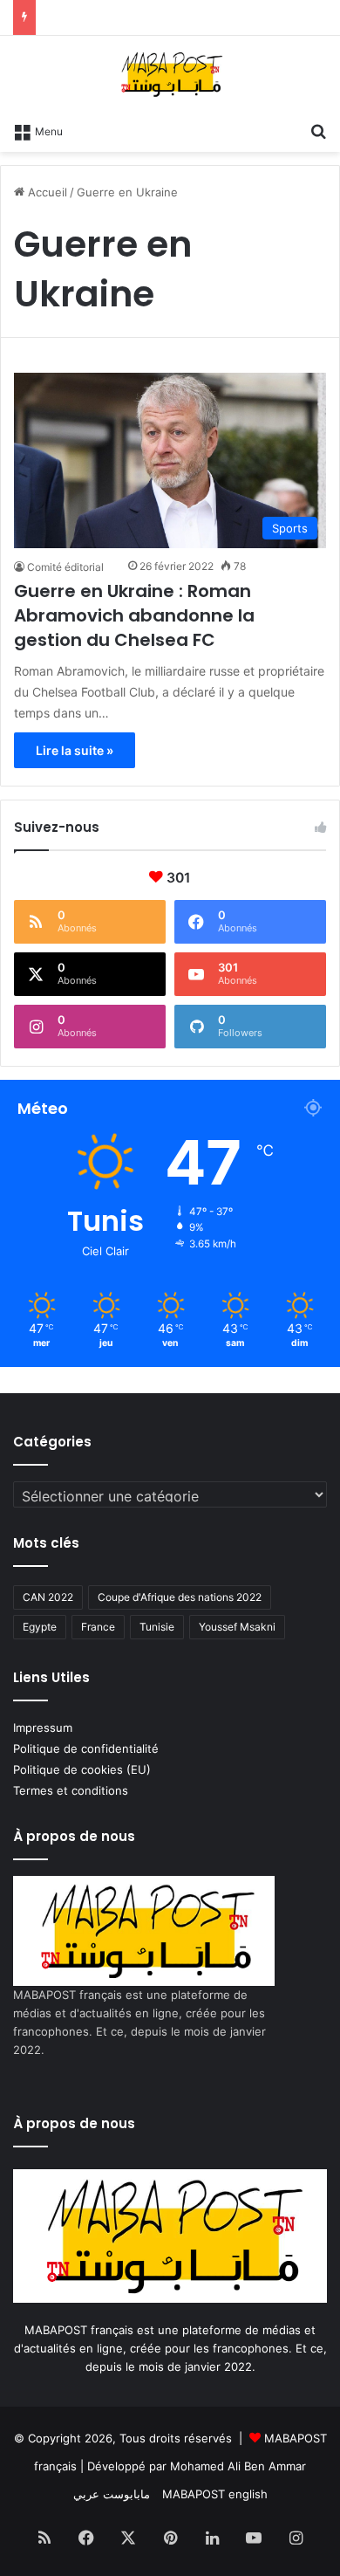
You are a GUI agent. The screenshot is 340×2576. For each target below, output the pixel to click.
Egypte (40, 1627)
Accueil (46, 192)
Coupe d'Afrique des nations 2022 (180, 1597)
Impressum (43, 1728)
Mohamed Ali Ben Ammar (238, 2466)
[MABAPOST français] (170, 74)
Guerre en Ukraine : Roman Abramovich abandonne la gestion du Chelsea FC (134, 615)
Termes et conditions (71, 1790)
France (98, 1627)
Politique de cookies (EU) (82, 1769)
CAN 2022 (48, 1597)
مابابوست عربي (112, 2494)
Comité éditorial (65, 567)
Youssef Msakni (237, 1627)
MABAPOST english (215, 2494)
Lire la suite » (75, 750)
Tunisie (157, 1627)
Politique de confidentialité (86, 1748)
